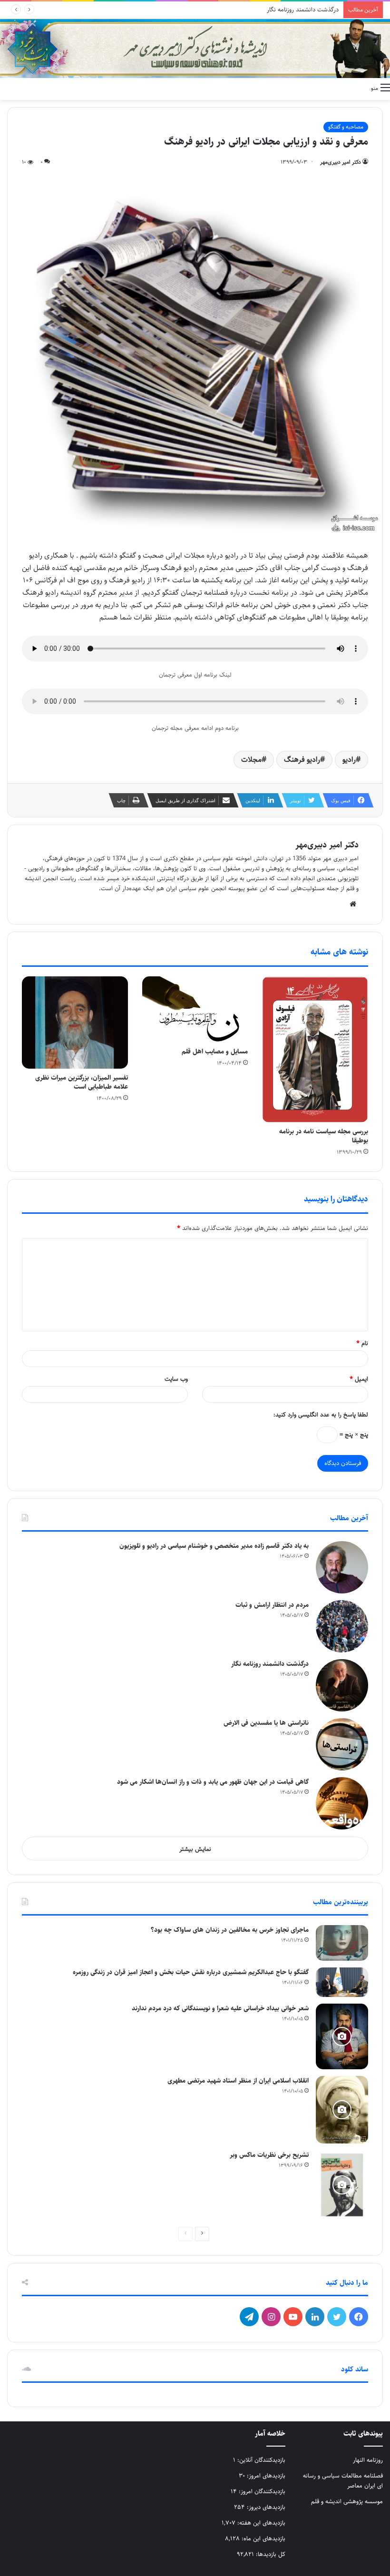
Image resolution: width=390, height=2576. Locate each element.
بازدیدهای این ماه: (263, 2538)
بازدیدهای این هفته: (260, 2523)
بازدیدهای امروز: (265, 2476)
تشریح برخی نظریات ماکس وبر (269, 2155)
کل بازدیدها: (270, 2554)
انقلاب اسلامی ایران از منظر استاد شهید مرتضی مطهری (238, 2081)
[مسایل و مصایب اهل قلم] (195, 1009)
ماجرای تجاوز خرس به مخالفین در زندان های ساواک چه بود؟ (230, 1930)
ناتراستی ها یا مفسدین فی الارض (298, 10)
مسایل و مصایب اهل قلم (215, 1052)
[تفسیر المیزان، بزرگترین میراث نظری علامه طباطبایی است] (75, 1023)
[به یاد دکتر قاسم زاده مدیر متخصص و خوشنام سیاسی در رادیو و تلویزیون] (342, 1567)
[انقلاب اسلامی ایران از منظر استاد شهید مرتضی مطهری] (342, 2110)
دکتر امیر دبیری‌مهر (341, 162)
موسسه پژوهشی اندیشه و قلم (347, 2501)
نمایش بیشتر (195, 1849)
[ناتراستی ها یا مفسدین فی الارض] (342, 1744)
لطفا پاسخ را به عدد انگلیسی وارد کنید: (321, 1415)
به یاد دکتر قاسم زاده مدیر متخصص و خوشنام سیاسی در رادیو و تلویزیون (214, 1546)
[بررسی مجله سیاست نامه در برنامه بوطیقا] (315, 1049)
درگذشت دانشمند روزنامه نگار (270, 1664)
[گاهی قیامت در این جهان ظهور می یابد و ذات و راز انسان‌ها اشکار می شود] (342, 1803)
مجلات (251, 760)
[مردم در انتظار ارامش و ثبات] (342, 1626)
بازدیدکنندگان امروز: (261, 2491)
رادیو (349, 760)
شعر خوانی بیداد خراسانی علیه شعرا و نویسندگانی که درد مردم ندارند (220, 2008)
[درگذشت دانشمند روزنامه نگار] (342, 1685)
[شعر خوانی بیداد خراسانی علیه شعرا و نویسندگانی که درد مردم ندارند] (342, 2036)
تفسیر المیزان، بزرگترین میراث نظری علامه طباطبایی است (82, 1082)
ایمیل (359, 1379)
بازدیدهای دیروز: (265, 2507)
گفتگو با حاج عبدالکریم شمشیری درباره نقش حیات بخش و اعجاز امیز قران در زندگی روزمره (191, 1972)
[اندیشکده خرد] (195, 49)
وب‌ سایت (176, 1379)
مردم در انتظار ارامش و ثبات (272, 1605)
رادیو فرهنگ (302, 760)
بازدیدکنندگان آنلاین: (260, 2460)
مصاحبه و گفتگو (346, 127)
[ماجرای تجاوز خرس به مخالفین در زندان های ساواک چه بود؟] (342, 1943)
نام (362, 1343)
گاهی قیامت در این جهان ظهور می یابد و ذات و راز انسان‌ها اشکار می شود (213, 1782)
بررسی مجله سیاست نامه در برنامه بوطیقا (324, 1136)
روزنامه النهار (368, 2460)
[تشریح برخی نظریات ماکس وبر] (342, 2185)
